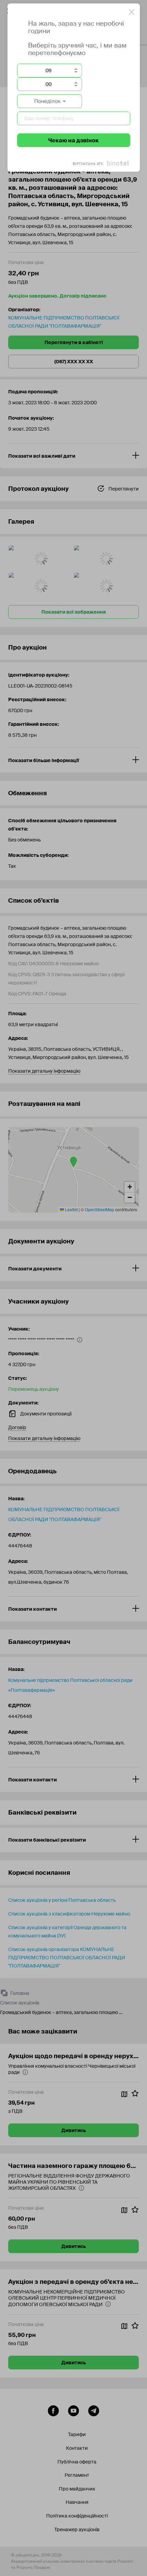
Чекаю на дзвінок (73, 140)
